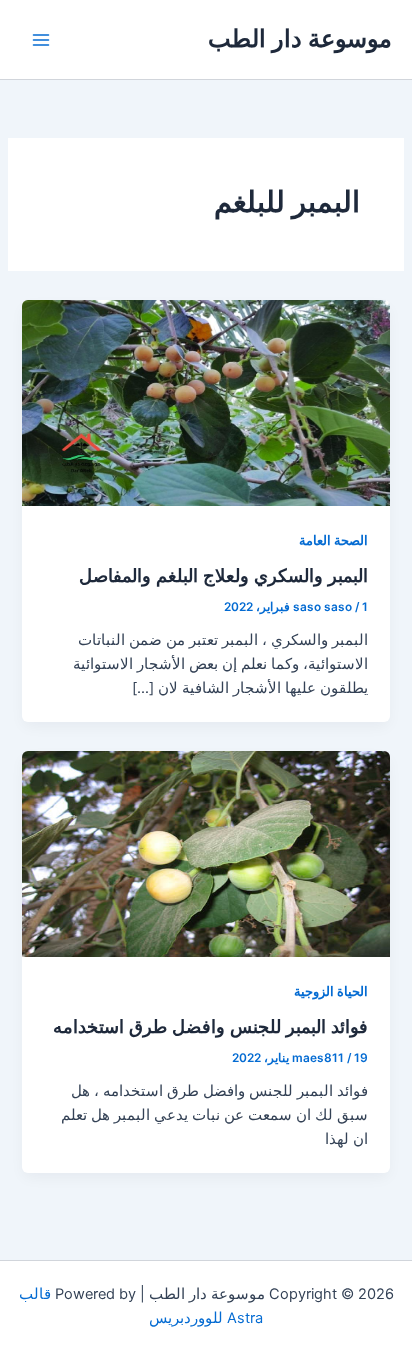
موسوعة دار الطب (300, 38)
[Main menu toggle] (41, 40)
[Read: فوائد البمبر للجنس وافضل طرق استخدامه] (205, 853)
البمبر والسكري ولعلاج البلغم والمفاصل (223, 575)
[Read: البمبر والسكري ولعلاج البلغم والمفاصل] (205, 402)
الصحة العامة (333, 540)
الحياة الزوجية (331, 991)
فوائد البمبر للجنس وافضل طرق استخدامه (210, 1026)
